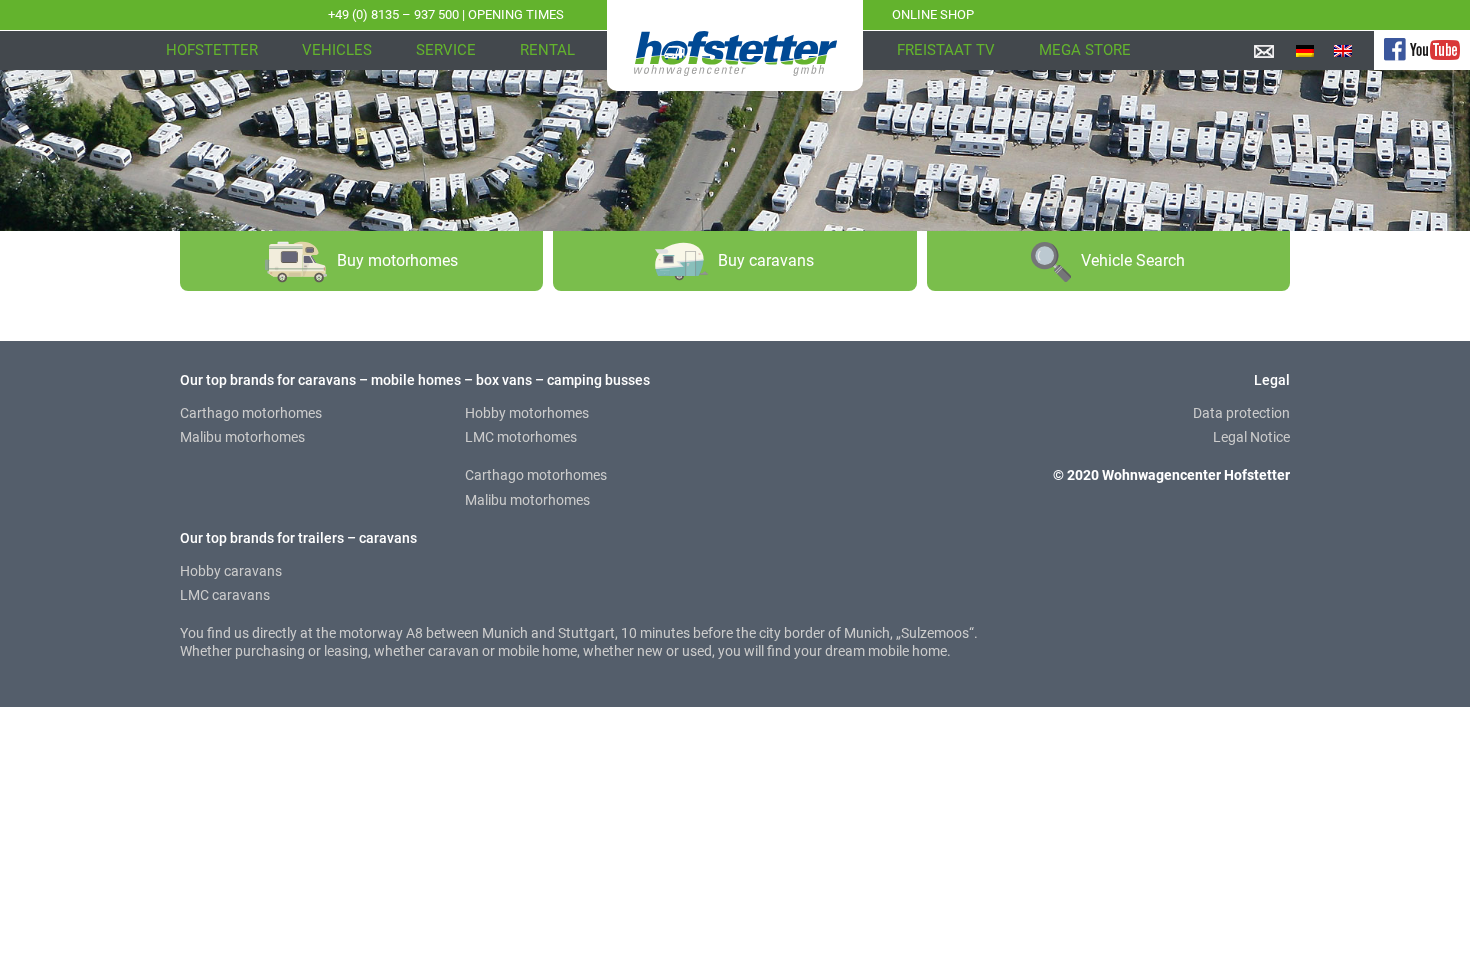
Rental (547, 50)
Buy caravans (766, 260)
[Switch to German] (1305, 50)
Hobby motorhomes (527, 413)
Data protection (1241, 413)
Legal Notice (1251, 437)
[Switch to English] (1343, 50)
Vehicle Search (1133, 260)
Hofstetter (212, 50)
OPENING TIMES (516, 14)
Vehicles (337, 50)
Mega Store (1085, 50)
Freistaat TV (946, 50)
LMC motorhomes (521, 437)
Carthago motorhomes (251, 413)
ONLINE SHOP (933, 14)
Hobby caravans (231, 571)
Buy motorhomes (397, 260)
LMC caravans (225, 595)
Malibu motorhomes (242, 437)
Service (446, 50)
